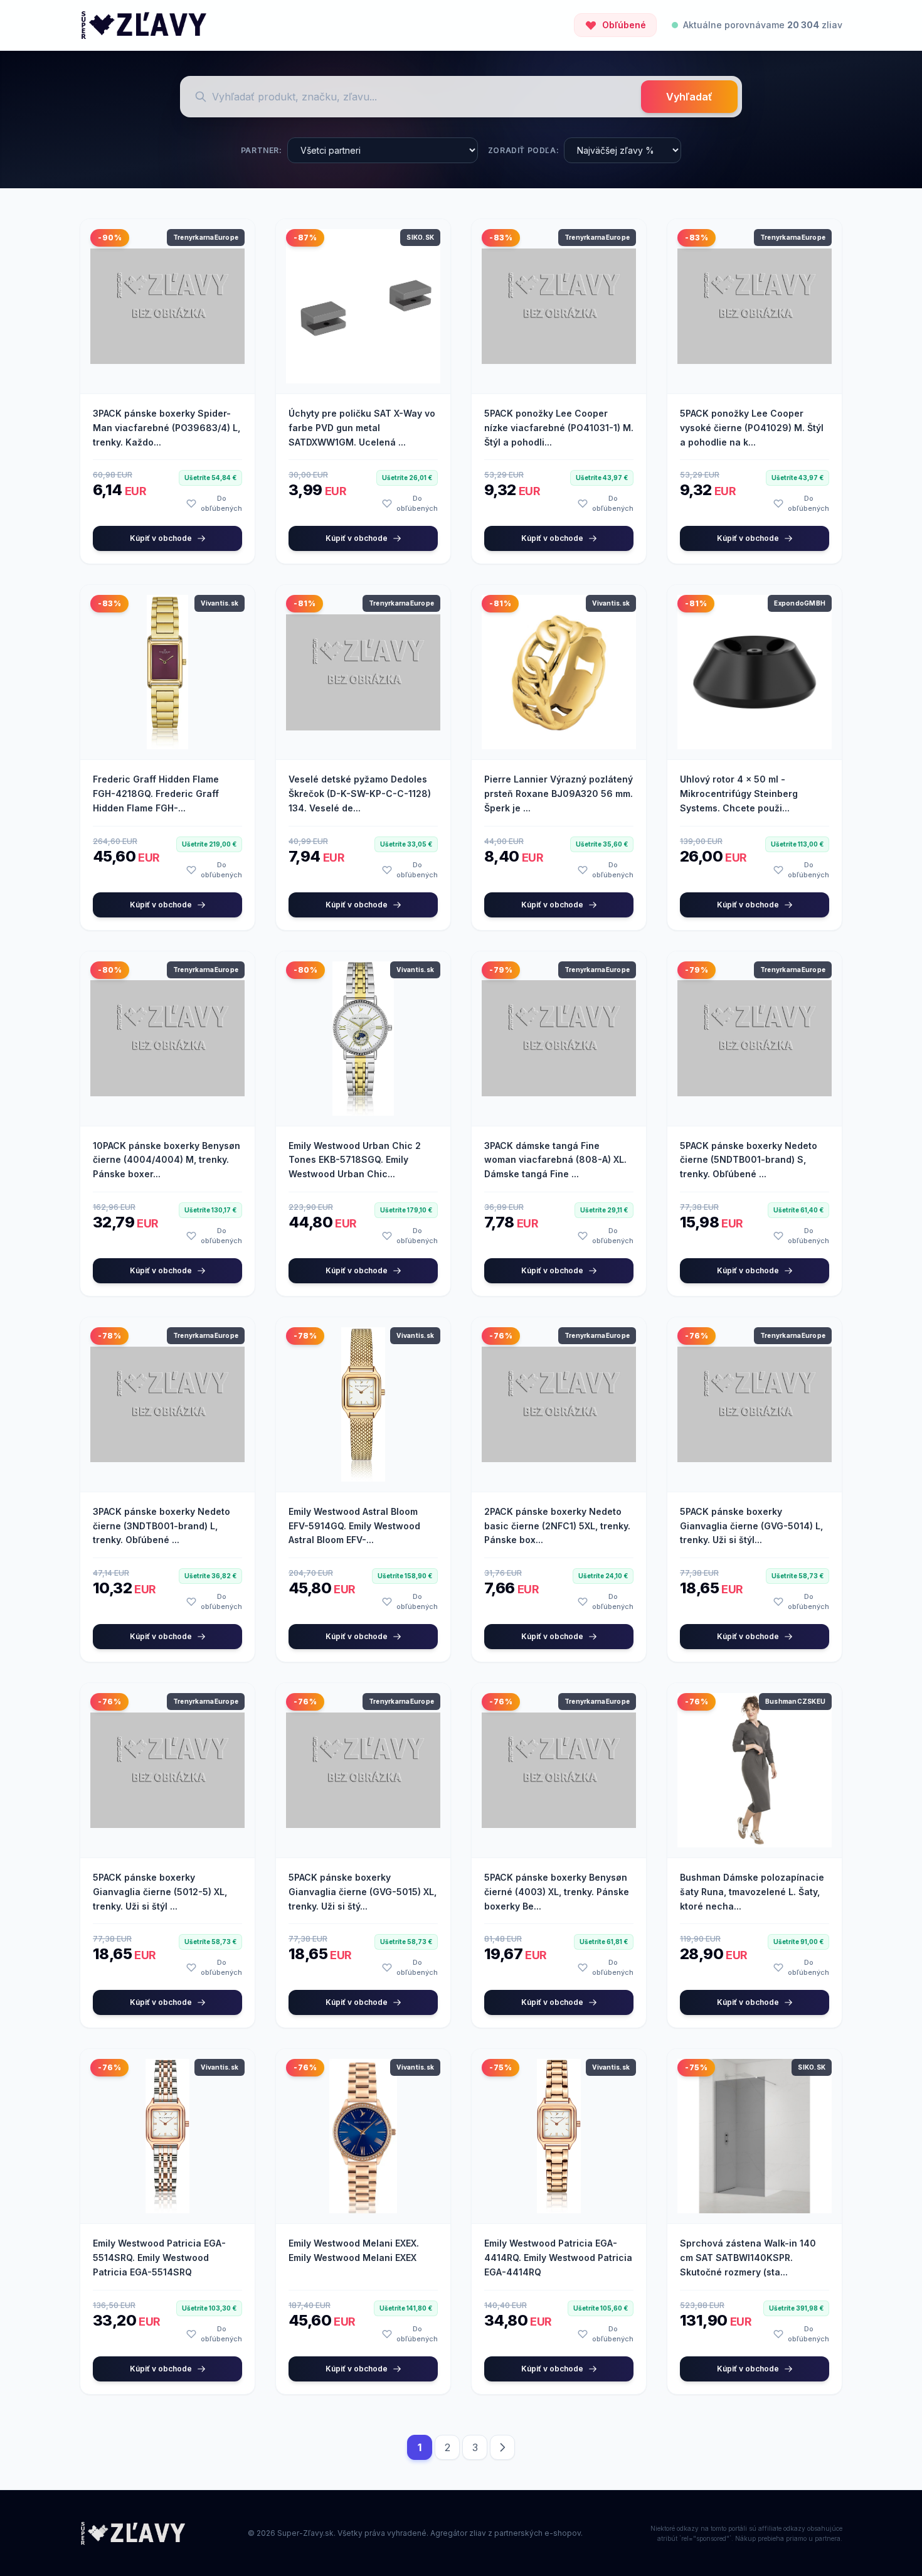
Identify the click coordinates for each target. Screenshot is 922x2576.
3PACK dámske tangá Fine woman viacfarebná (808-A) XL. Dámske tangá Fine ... (555, 1160)
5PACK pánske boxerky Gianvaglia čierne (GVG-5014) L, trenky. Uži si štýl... (751, 1526)
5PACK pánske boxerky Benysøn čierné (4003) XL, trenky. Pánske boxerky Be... (557, 1892)
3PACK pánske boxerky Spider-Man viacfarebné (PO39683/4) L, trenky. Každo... (167, 428)
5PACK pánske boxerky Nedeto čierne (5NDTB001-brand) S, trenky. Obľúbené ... (749, 1160)
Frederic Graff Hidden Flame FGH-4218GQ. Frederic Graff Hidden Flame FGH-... (156, 794)
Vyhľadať (689, 97)
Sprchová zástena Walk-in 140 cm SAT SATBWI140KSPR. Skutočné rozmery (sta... (748, 2258)
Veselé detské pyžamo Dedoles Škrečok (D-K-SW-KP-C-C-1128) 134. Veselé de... (360, 794)
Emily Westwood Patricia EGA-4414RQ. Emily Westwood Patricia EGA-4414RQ (558, 2258)
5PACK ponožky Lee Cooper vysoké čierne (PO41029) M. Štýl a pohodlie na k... (752, 428)
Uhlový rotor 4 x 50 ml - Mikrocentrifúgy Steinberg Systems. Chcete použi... (739, 794)
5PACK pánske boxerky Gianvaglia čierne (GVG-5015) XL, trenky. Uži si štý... (363, 1892)
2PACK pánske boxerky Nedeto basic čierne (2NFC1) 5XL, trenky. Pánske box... (557, 1526)
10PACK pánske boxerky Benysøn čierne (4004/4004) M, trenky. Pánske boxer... (167, 1160)
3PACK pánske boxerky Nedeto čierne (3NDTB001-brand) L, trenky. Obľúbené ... (162, 1526)
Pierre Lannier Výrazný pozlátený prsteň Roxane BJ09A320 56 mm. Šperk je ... (559, 794)
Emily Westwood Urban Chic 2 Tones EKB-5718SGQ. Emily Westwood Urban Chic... (355, 1160)
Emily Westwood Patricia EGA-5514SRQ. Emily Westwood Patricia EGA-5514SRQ (159, 2258)
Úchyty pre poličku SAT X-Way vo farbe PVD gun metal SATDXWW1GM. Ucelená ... (362, 428)
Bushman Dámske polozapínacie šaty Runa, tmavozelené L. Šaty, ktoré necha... (752, 1892)
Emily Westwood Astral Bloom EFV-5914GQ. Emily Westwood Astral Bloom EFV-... (354, 1526)
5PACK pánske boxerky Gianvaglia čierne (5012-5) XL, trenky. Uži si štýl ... (160, 1892)
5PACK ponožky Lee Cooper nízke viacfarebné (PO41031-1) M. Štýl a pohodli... (559, 428)
